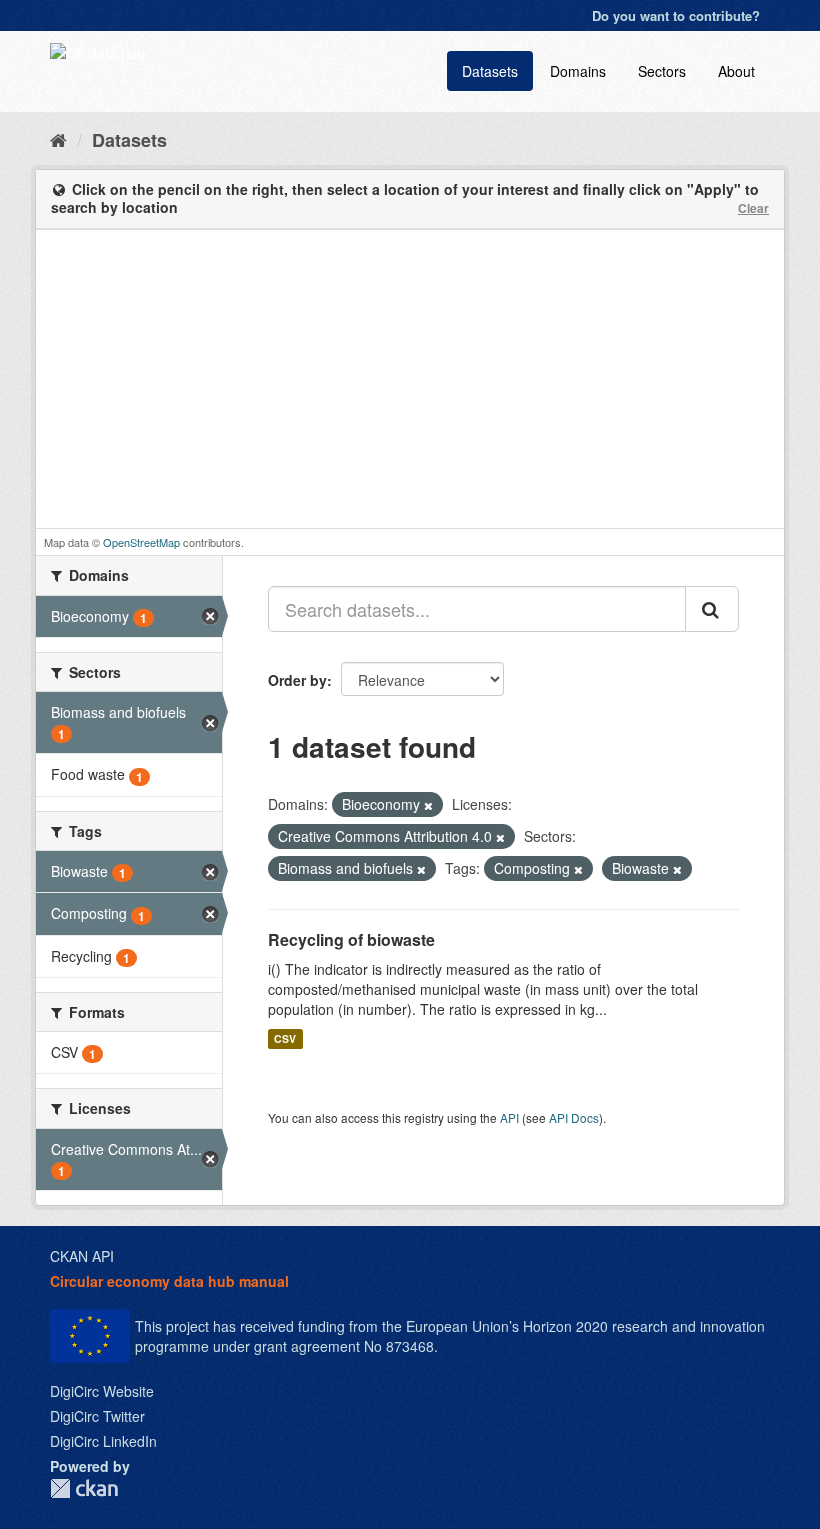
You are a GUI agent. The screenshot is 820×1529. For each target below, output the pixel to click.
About (736, 71)
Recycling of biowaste (351, 939)
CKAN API (82, 1256)
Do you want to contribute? (676, 15)
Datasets (490, 71)
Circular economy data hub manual (169, 1281)
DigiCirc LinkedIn (103, 1441)
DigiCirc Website (102, 1391)
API (509, 1117)
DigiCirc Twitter (97, 1416)
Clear (753, 208)
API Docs (574, 1117)
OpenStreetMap (141, 542)
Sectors (662, 71)
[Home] (58, 139)
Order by (297, 680)
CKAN (84, 1488)
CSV (285, 1038)
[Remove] (428, 805)
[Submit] (712, 609)
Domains (578, 71)
